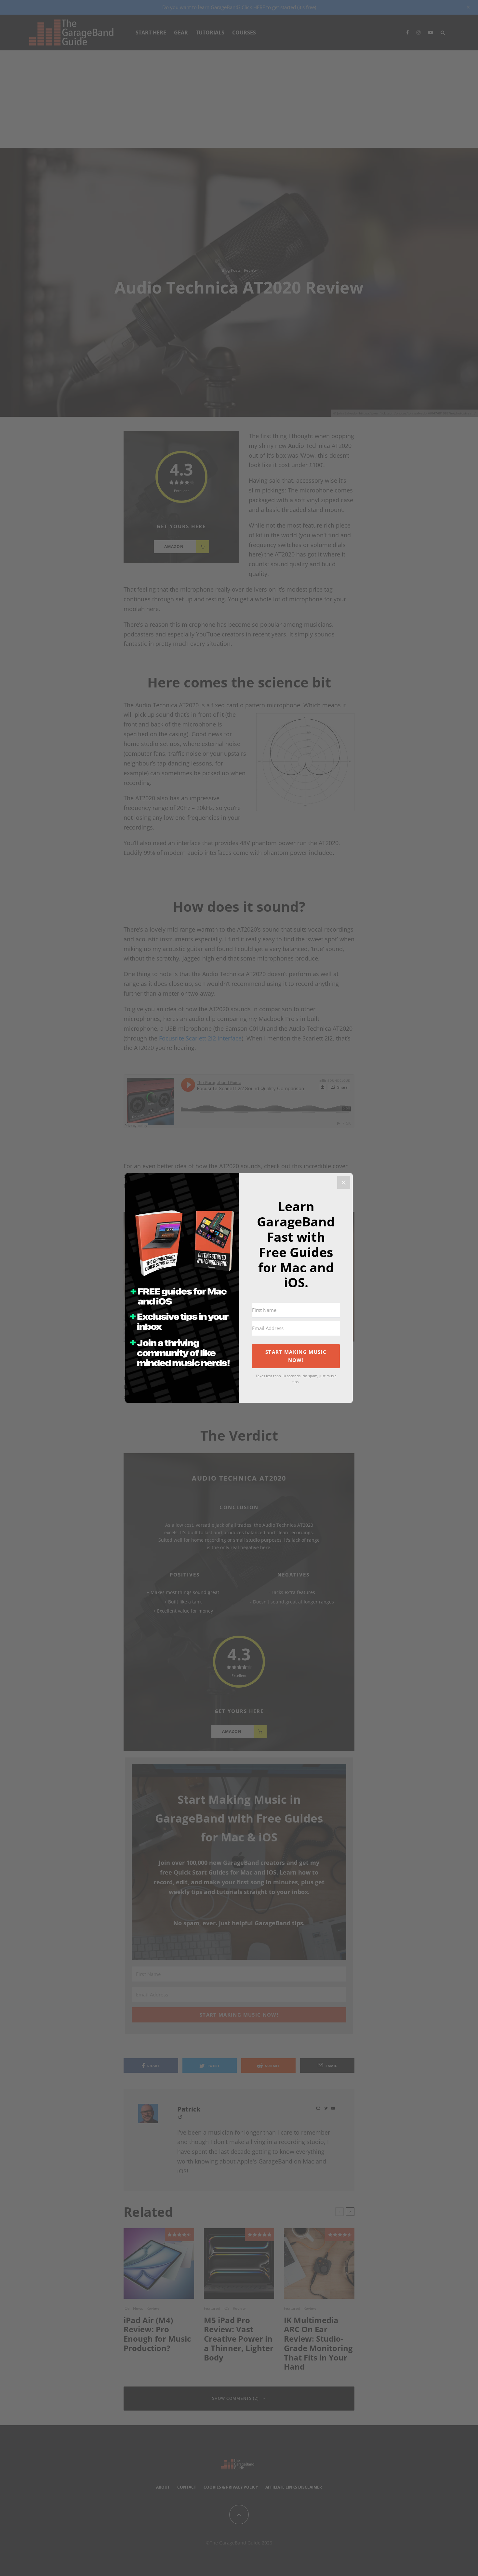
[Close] (344, 1182)
